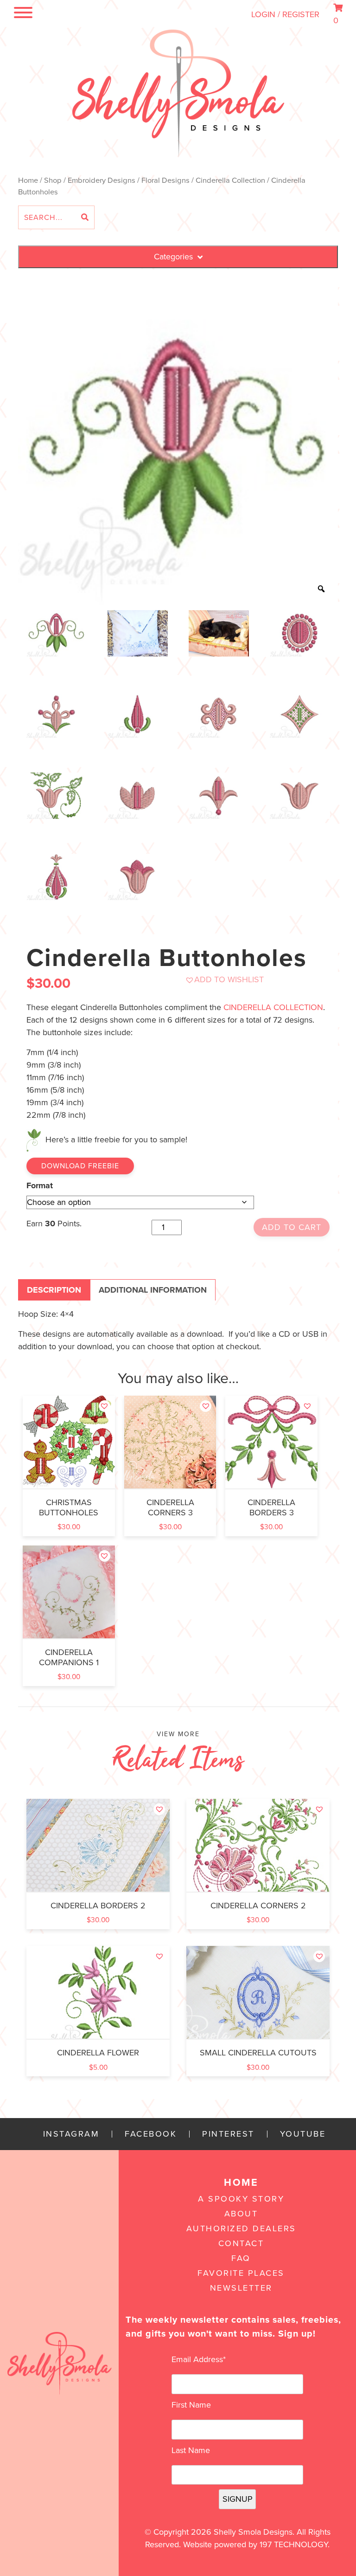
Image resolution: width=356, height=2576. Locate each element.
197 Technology (294, 2544)
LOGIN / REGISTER (285, 14)
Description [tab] (54, 1290)
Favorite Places (241, 2273)
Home (28, 180)
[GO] (85, 218)
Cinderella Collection (230, 180)
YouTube (303, 2134)
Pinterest (228, 2134)
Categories (173, 257)
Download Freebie (80, 1166)
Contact (241, 2243)
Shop (53, 180)
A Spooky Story (241, 2199)
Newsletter (241, 2288)
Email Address (199, 2359)
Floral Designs (165, 180)
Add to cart (292, 1227)
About (241, 2214)
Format (40, 1185)
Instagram (71, 2134)
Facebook (151, 2134)
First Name (191, 2405)
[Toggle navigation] (21, 14)
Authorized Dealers (241, 2228)
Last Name (191, 2450)
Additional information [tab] (153, 1290)
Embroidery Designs (102, 180)
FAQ (241, 2258)
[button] (224, 980)
